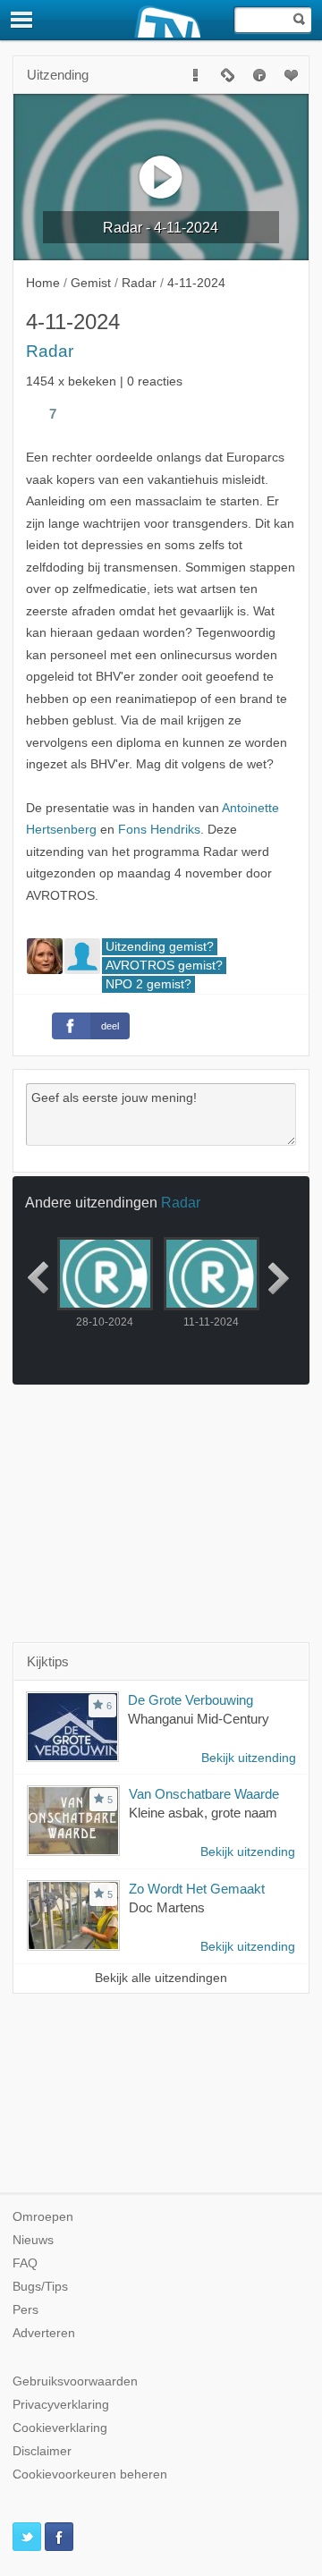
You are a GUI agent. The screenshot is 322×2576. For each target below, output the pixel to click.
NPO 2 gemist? (148, 984)
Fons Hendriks (159, 830)
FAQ (25, 2263)
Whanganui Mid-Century (199, 1719)
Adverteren (44, 2333)
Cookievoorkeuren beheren (90, 2474)
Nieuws (33, 2240)
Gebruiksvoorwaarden (75, 2381)
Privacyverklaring (61, 2405)
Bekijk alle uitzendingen (161, 1978)
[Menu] (22, 20)
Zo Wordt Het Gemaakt (197, 1889)
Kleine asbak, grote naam (203, 1813)
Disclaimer (42, 2451)
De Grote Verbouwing (191, 1700)
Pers (25, 2310)
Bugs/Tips (40, 2287)
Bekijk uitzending (249, 1758)
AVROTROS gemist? (164, 966)
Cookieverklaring (60, 2428)
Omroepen (43, 2217)
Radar (50, 351)
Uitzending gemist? (160, 947)
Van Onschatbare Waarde (204, 1794)
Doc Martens (167, 1907)
